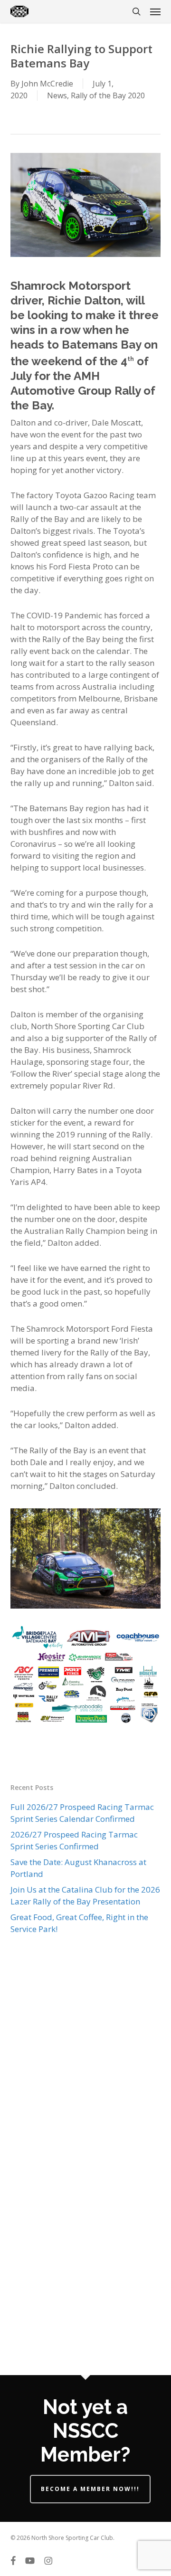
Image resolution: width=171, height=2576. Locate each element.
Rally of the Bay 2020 (108, 95)
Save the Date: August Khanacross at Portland (78, 1868)
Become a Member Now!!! (90, 2489)
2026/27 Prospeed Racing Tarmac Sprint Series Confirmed (74, 1840)
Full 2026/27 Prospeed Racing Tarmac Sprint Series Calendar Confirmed (82, 1813)
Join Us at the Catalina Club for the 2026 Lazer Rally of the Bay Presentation (85, 1895)
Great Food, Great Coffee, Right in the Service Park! (79, 1923)
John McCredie (47, 84)
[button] (155, 11)
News (57, 95)
